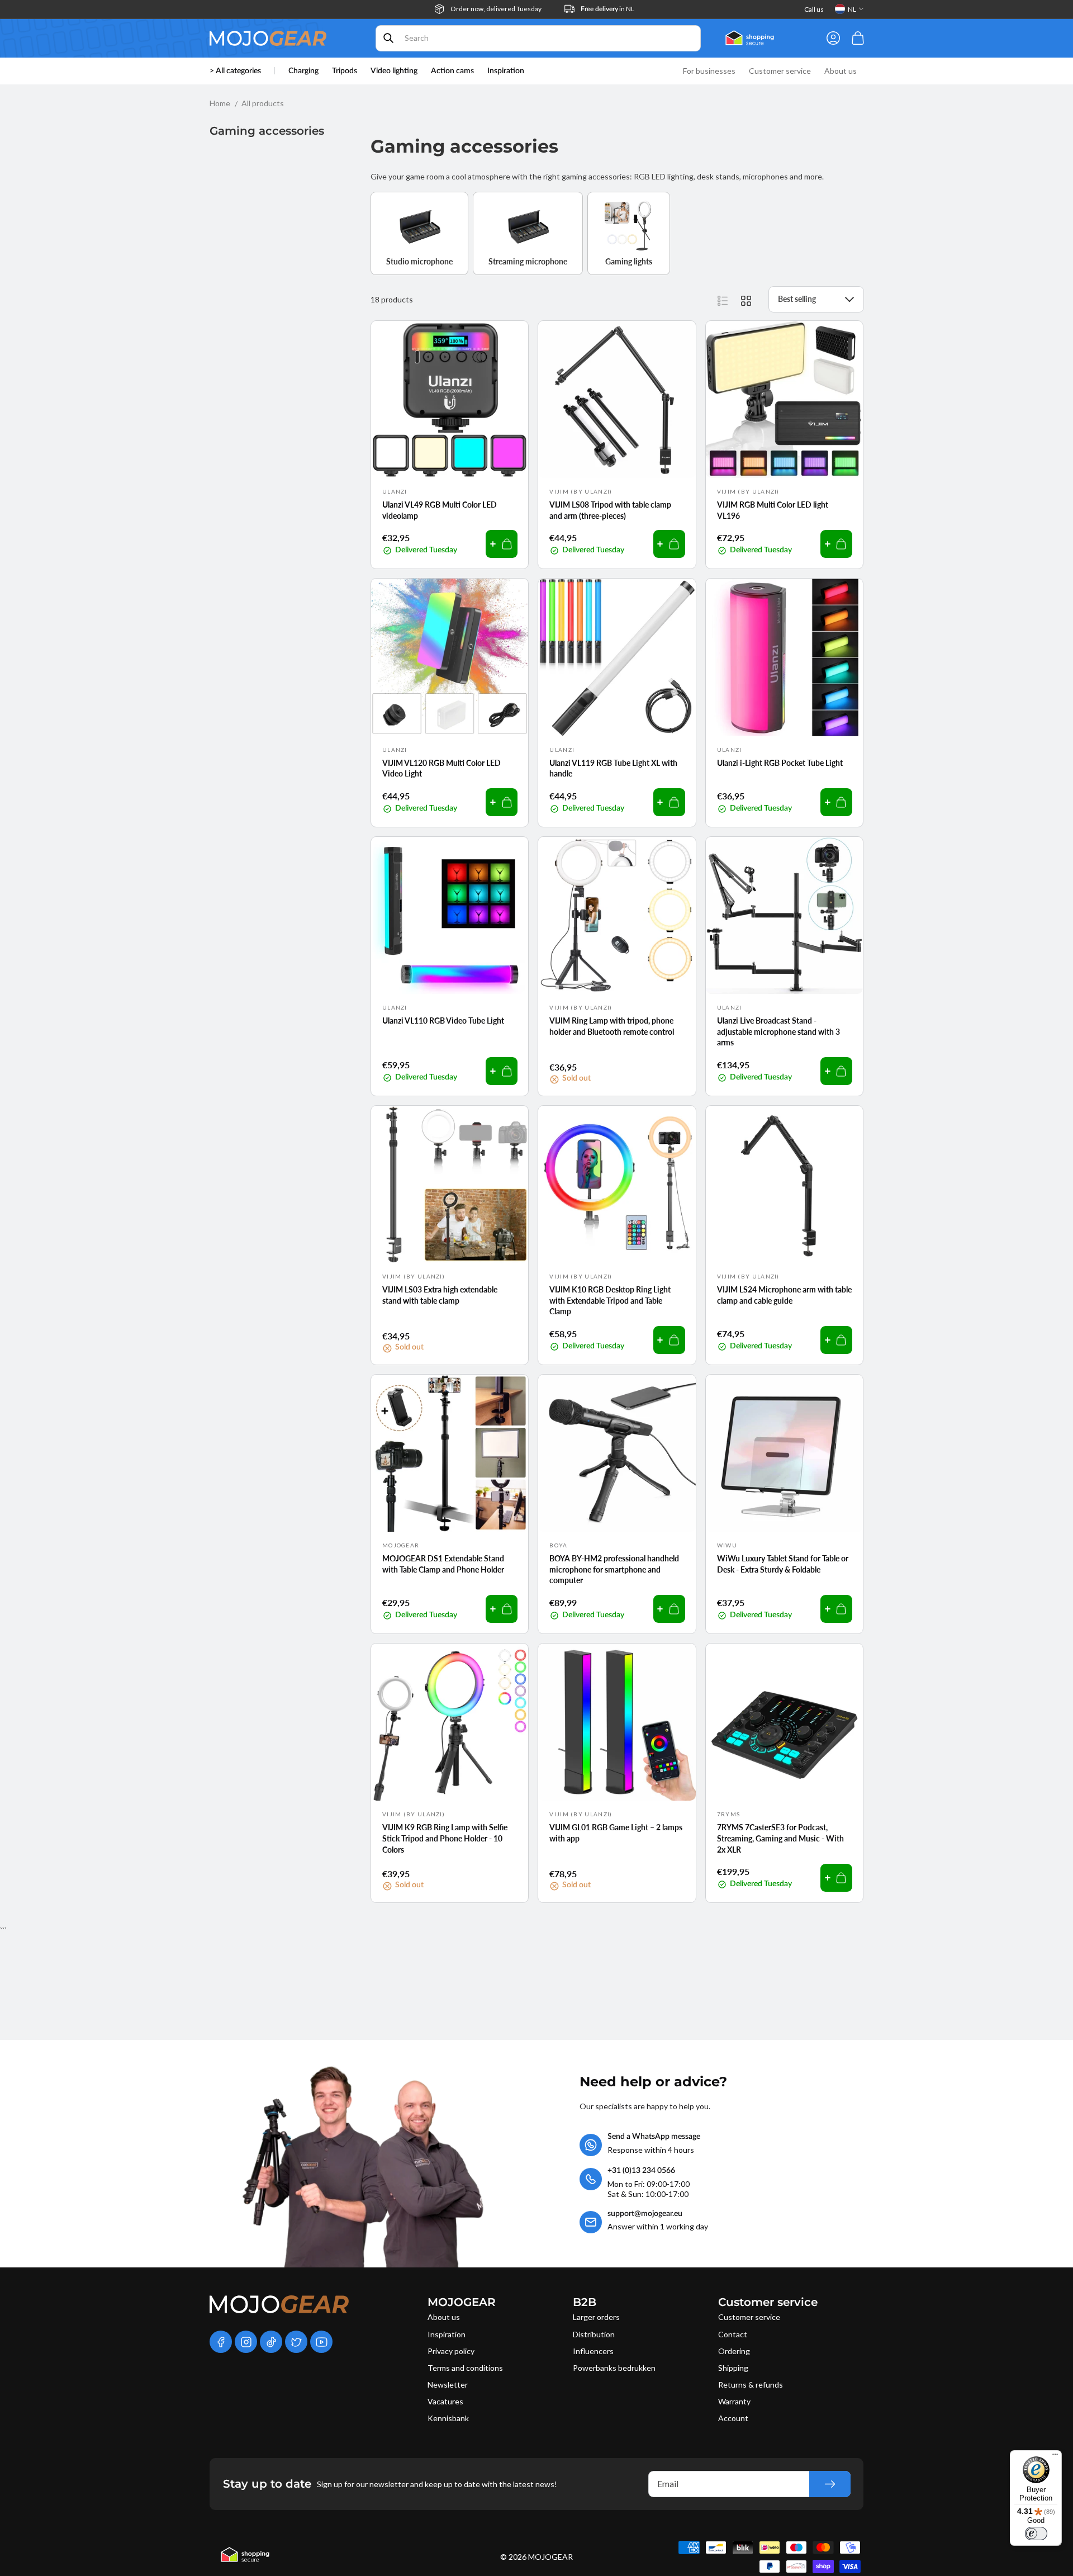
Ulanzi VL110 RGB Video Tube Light (443, 1021)
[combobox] (538, 38)
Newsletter (448, 2385)
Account (733, 2418)
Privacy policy (451, 2351)
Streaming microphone (528, 261)
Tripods (345, 71)
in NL (607, 9)
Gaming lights (629, 261)
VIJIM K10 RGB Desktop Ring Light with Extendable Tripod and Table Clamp (610, 1300)
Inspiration (447, 2334)
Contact (733, 2334)
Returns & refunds (751, 2385)
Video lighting (394, 71)
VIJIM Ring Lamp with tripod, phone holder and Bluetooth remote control (612, 1026)
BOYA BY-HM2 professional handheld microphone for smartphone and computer (614, 1569)
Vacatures (445, 2401)
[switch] (1036, 2534)
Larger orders (596, 2317)
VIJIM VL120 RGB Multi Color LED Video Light (441, 768)
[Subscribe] (830, 2484)
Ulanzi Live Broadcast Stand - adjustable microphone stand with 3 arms (778, 1031)
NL (852, 9)
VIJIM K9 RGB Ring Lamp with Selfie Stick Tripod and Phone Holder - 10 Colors (445, 1838)
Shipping (733, 2368)
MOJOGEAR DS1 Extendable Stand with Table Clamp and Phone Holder (443, 1564)
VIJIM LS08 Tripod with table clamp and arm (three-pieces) (610, 510)
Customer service (749, 2317)
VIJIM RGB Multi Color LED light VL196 (773, 510)
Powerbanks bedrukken (614, 2368)
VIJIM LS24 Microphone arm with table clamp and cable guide (784, 1295)
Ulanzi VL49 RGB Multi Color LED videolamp (440, 510)
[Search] (388, 38)
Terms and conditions (465, 2368)
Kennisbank (448, 2418)
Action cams (452, 71)
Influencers (593, 2351)
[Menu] (1055, 2457)
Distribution (594, 2334)
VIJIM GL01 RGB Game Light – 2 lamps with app (616, 1833)
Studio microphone (419, 261)
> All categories (235, 71)
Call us (814, 9)
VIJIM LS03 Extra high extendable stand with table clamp (440, 1295)
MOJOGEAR (550, 2557)
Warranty (734, 2401)
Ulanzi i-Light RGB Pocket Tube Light (780, 763)
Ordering (734, 2351)
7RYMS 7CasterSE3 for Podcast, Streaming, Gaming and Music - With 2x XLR (780, 1838)
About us (444, 2317)
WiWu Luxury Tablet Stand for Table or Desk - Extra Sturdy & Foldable (783, 1564)
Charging (303, 71)
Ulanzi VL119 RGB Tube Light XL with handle (613, 768)
